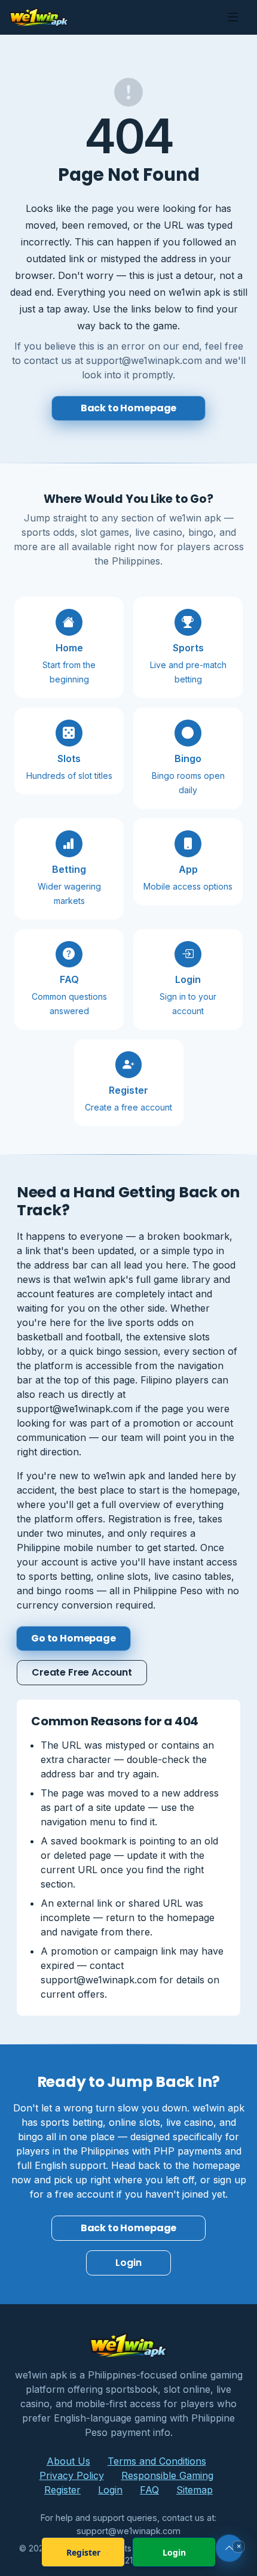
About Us (68, 2461)
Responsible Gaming (167, 2475)
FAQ (149, 2490)
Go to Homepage (74, 1638)
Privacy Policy (72, 2475)
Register (62, 2490)
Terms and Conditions (157, 2461)
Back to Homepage (128, 408)
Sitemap (195, 2490)
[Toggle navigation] (233, 17)
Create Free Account (82, 1672)
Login (128, 2263)
